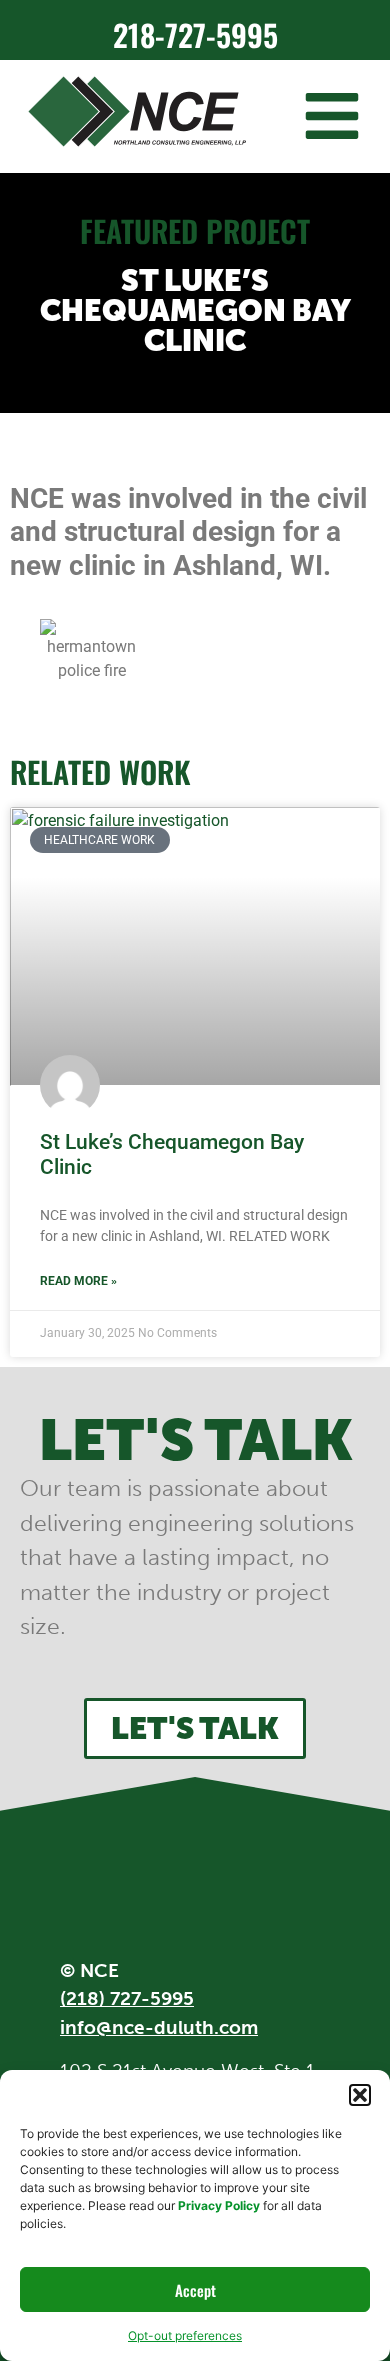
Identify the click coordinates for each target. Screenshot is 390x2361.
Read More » (78, 1281)
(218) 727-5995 (127, 1998)
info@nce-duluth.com (159, 2027)
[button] (360, 2095)
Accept (195, 2290)
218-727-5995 (195, 34)
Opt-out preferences (185, 2335)
